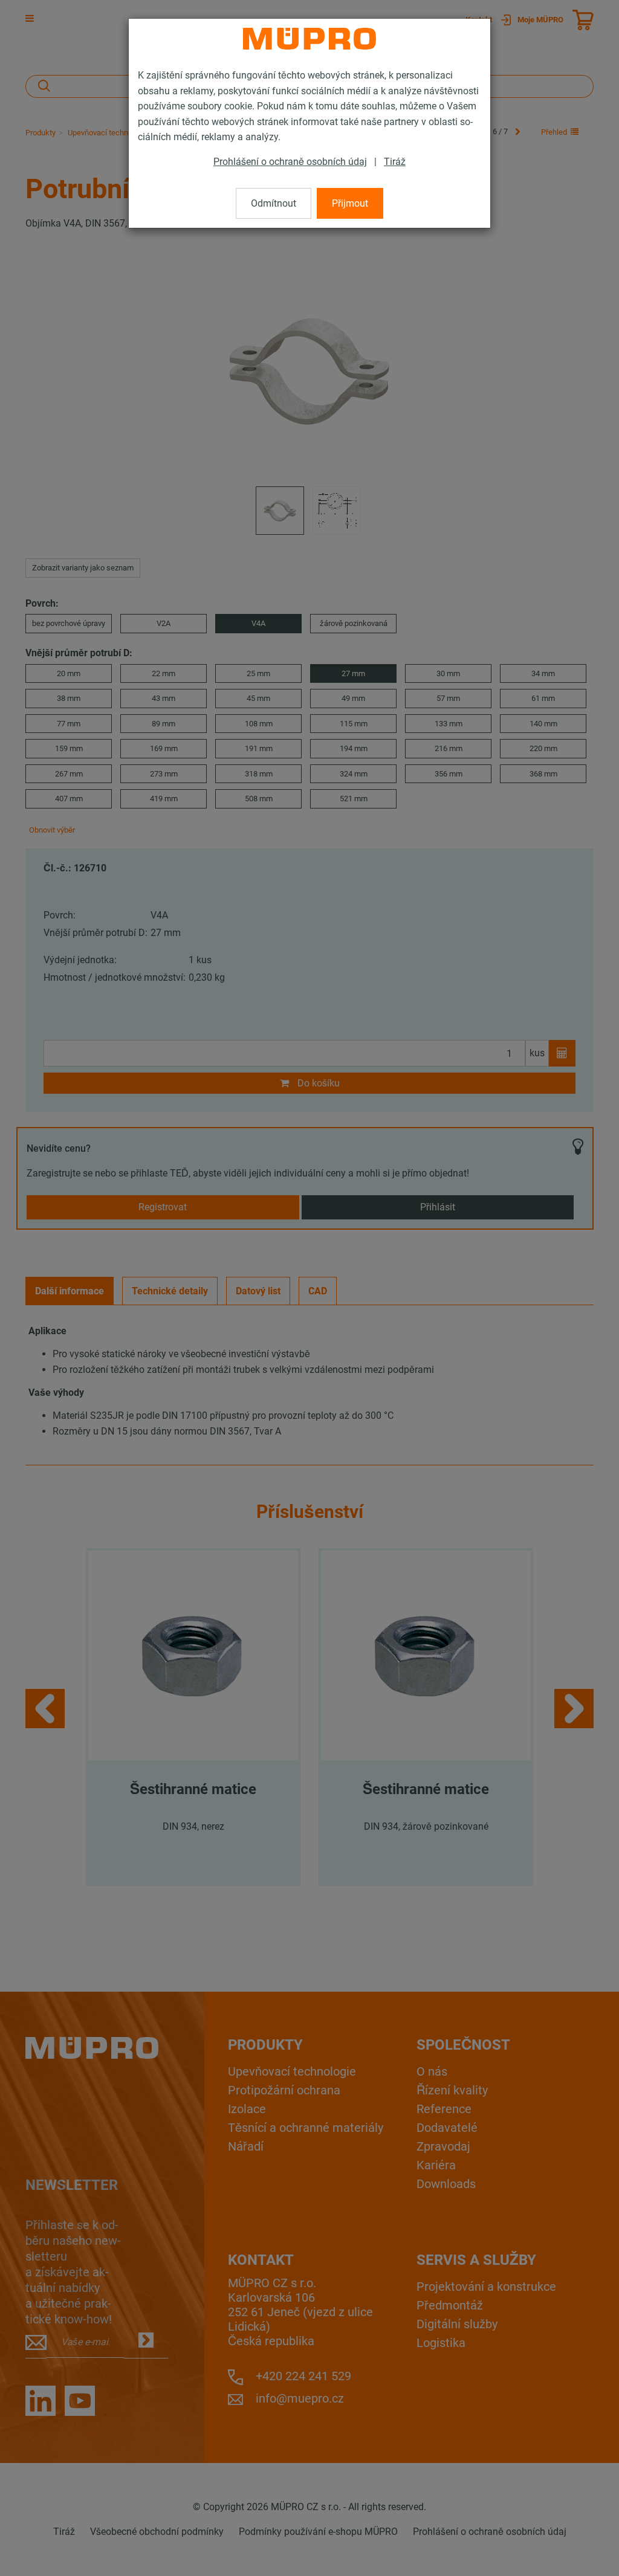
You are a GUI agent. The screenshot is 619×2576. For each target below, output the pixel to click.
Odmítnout (274, 203)
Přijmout (350, 203)
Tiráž (395, 162)
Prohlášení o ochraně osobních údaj (290, 162)
